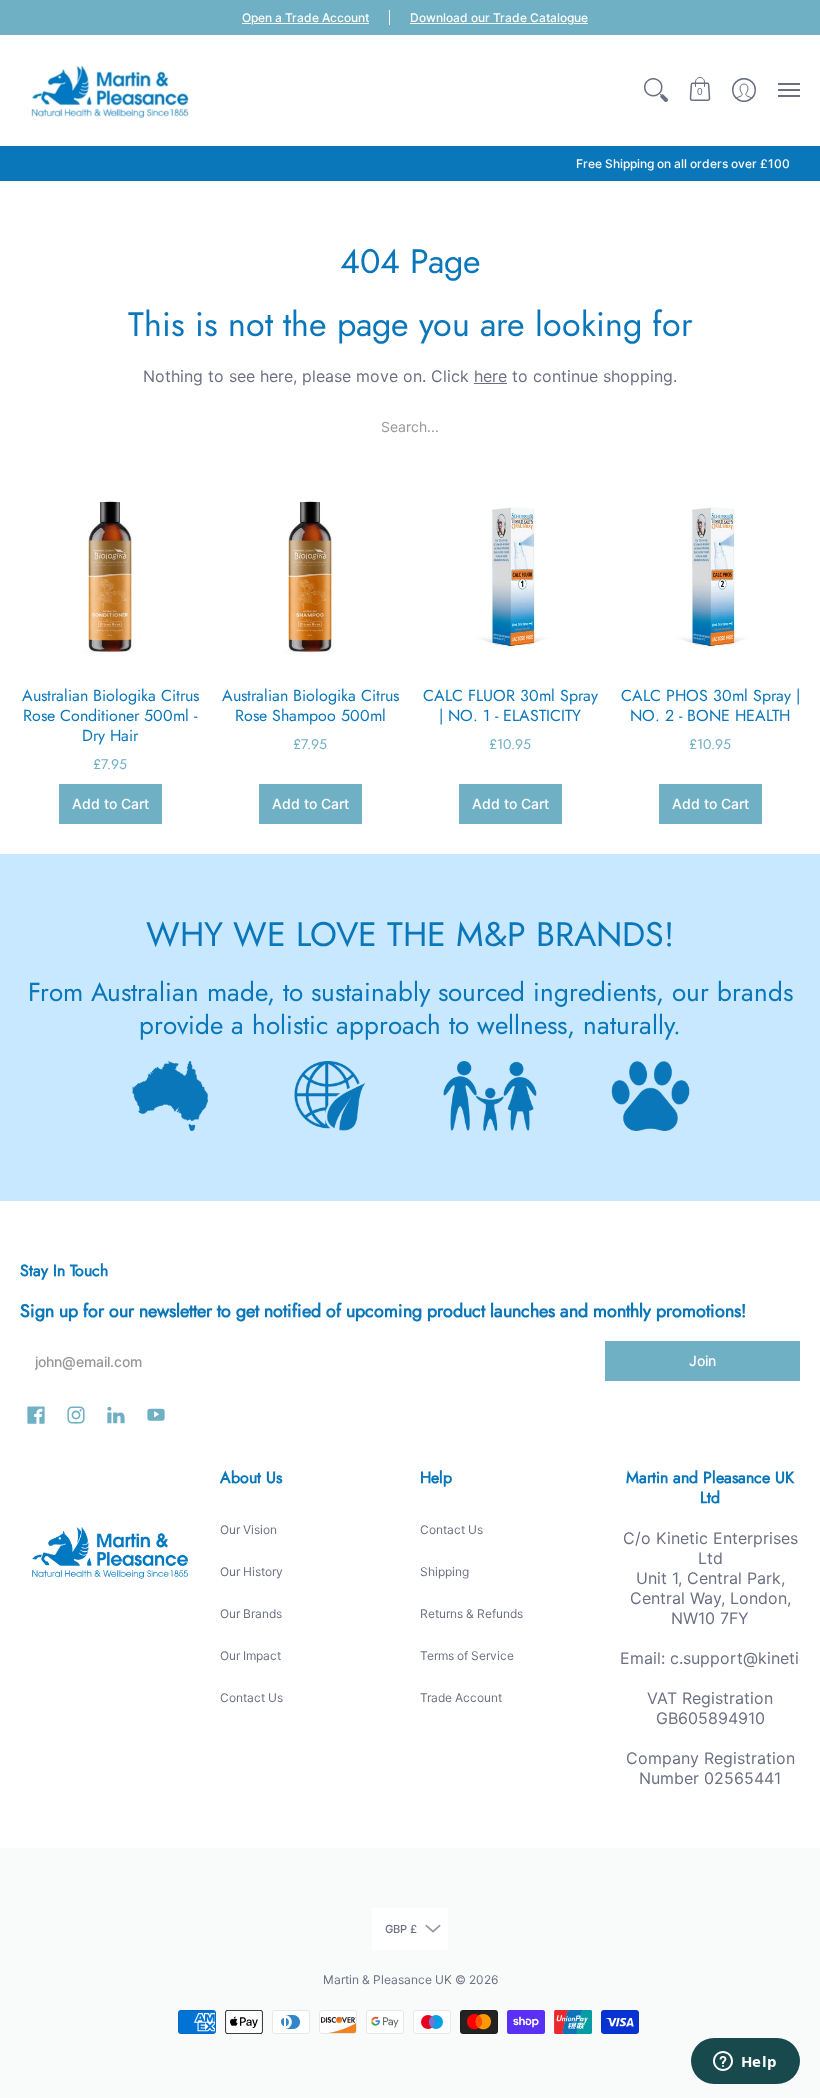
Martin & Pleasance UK (387, 1979)
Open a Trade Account (305, 17)
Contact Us (251, 1697)
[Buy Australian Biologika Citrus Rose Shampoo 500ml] (310, 576)
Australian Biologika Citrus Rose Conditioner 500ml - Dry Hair (110, 715)
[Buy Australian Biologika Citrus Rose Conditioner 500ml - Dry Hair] (110, 576)
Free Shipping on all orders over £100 (683, 163)
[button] (656, 90)
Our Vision (248, 1529)
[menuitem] (656, 90)
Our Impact (250, 1655)
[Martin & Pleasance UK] (110, 90)
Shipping (444, 1571)
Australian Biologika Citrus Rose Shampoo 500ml (310, 705)
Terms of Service (467, 1655)
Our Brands (251, 1613)
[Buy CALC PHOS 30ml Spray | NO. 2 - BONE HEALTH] (710, 576)
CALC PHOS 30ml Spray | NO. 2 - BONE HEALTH (710, 705)
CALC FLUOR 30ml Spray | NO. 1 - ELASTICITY (510, 705)
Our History (251, 1571)
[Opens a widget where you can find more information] (745, 2063)
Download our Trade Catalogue (499, 17)
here (490, 376)
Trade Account (461, 1697)
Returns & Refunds (471, 1613)
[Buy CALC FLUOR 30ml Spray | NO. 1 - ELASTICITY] (510, 576)
